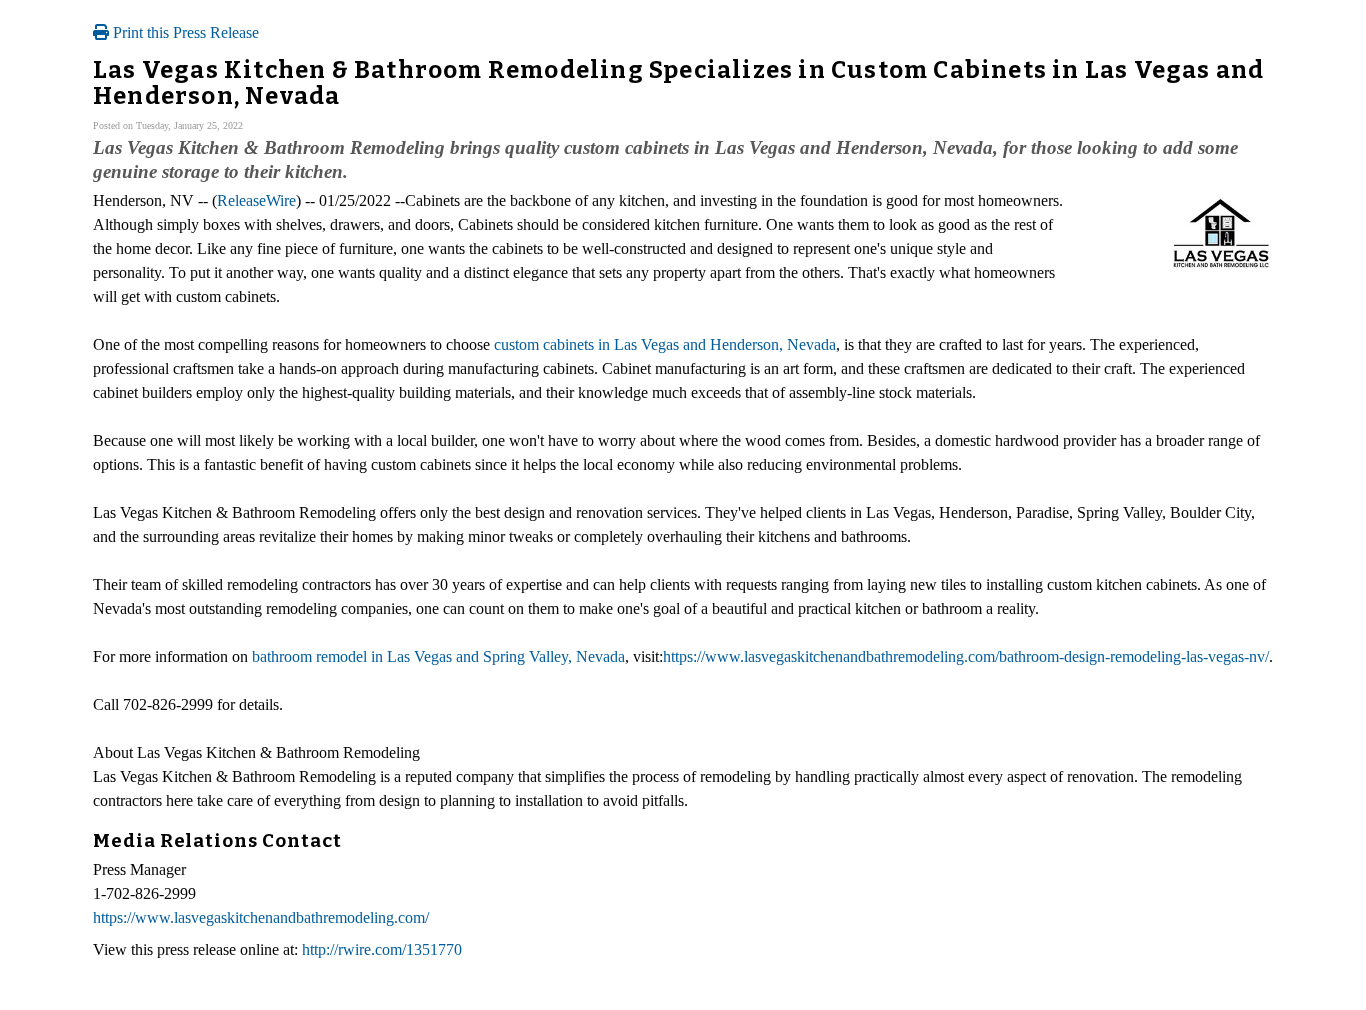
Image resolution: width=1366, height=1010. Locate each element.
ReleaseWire (256, 200)
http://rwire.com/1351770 (382, 949)
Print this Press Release (184, 32)
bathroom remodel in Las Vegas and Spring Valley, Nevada (438, 656)
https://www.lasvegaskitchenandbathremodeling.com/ (261, 917)
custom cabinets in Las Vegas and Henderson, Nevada (665, 344)
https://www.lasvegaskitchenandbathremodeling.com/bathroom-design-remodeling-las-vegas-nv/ (966, 656)
